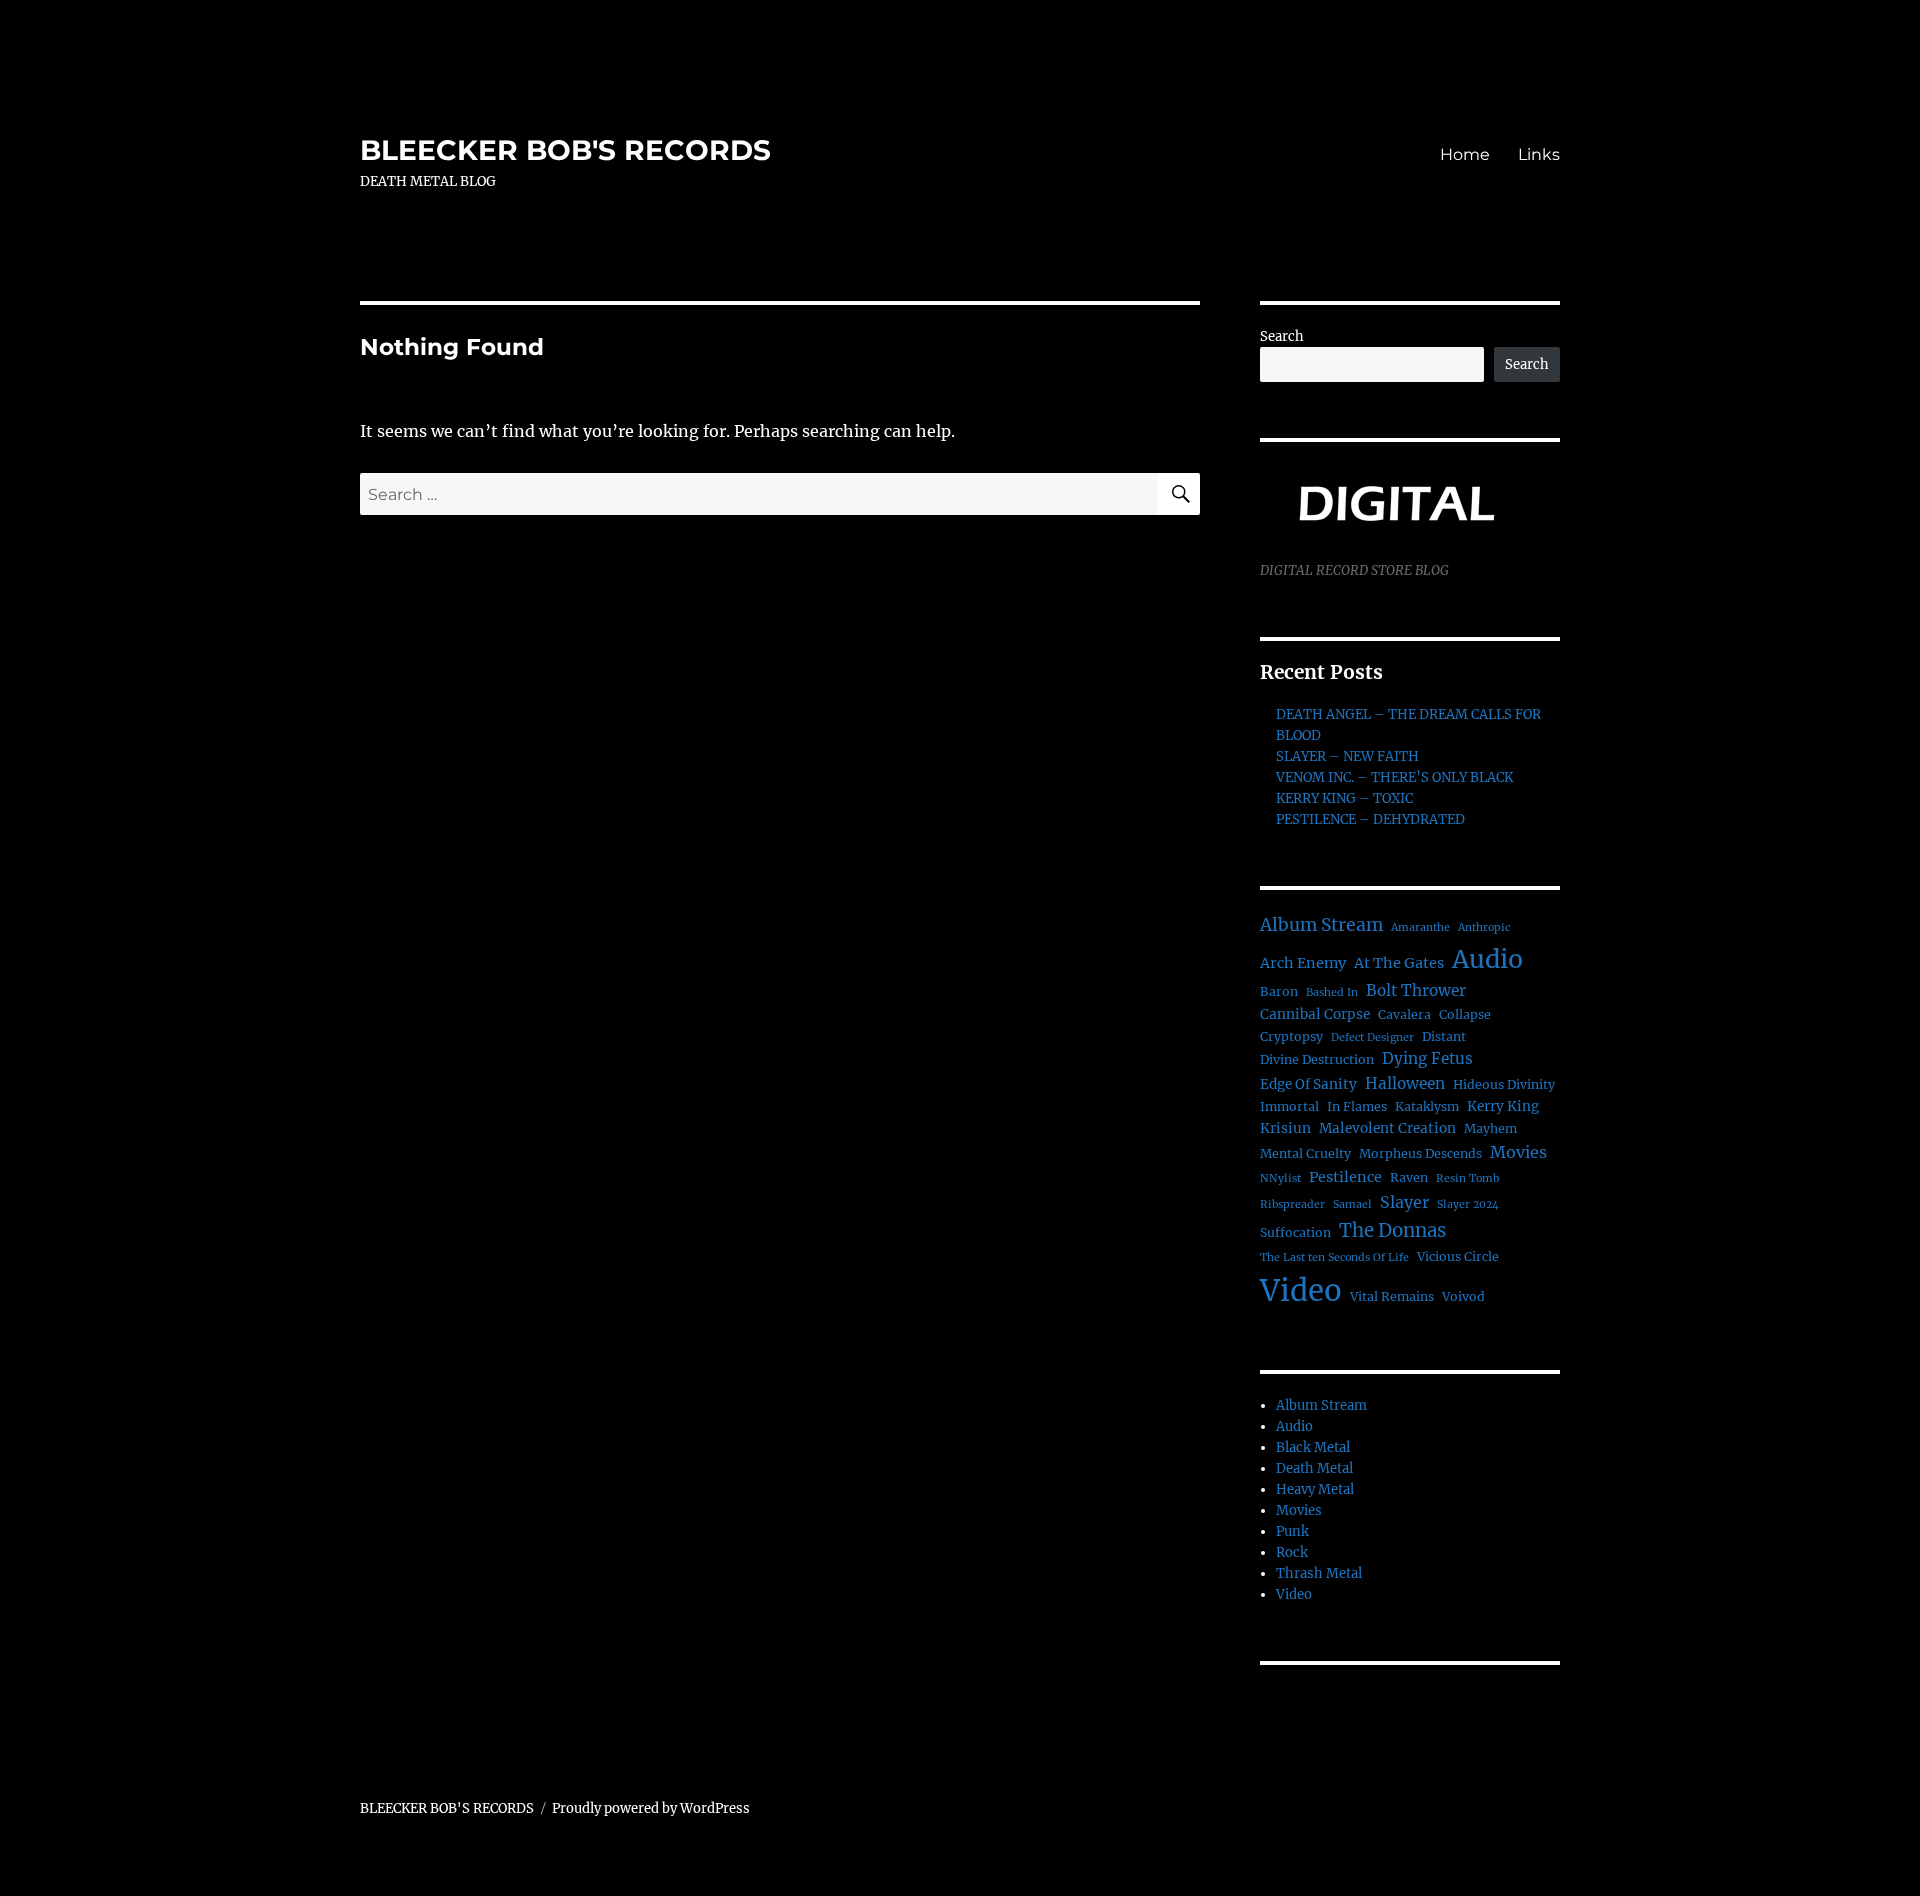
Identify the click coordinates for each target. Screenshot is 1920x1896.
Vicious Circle (1458, 1256)
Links (1539, 154)
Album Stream (1321, 925)
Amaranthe (1420, 927)
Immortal (1289, 1106)
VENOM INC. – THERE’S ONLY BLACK (1394, 777)
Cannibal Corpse (1315, 1014)
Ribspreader (1292, 1204)
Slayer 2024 (1468, 1204)
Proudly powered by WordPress (651, 1808)
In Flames (1357, 1106)
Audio (1487, 959)
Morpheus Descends (1420, 1153)
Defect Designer (1372, 1037)
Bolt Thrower (1416, 990)
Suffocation (1295, 1232)
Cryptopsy (1291, 1036)
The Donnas (1392, 1230)
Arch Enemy (1303, 963)
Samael (1352, 1204)
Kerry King (1503, 1106)
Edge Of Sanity (1308, 1084)
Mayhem (1490, 1128)
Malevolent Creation (1387, 1128)
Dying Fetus (1427, 1058)
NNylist (1280, 1178)
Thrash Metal (1319, 1573)
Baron (1279, 991)
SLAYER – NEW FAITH (1347, 756)
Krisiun (1285, 1128)
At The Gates (1399, 963)
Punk (1292, 1531)
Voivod (1463, 1296)
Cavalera (1404, 1014)
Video (1301, 1290)
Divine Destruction (1317, 1059)
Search (1282, 336)
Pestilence (1345, 1177)
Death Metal (1314, 1468)
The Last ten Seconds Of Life (1334, 1257)
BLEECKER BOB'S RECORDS (565, 150)
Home (1465, 154)
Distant (1444, 1036)
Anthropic (1484, 927)
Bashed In (1332, 992)
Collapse (1465, 1014)
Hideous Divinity (1504, 1084)
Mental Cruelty (1305, 1153)
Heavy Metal (1315, 1489)
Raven (1409, 1177)
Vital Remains (1392, 1296)
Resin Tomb (1467, 1178)
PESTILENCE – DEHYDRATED (1370, 819)
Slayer (1404, 1202)
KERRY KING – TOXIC (1344, 798)
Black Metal (1313, 1447)
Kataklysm (1427, 1106)
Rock (1292, 1552)
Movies (1518, 1152)
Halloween (1405, 1083)
